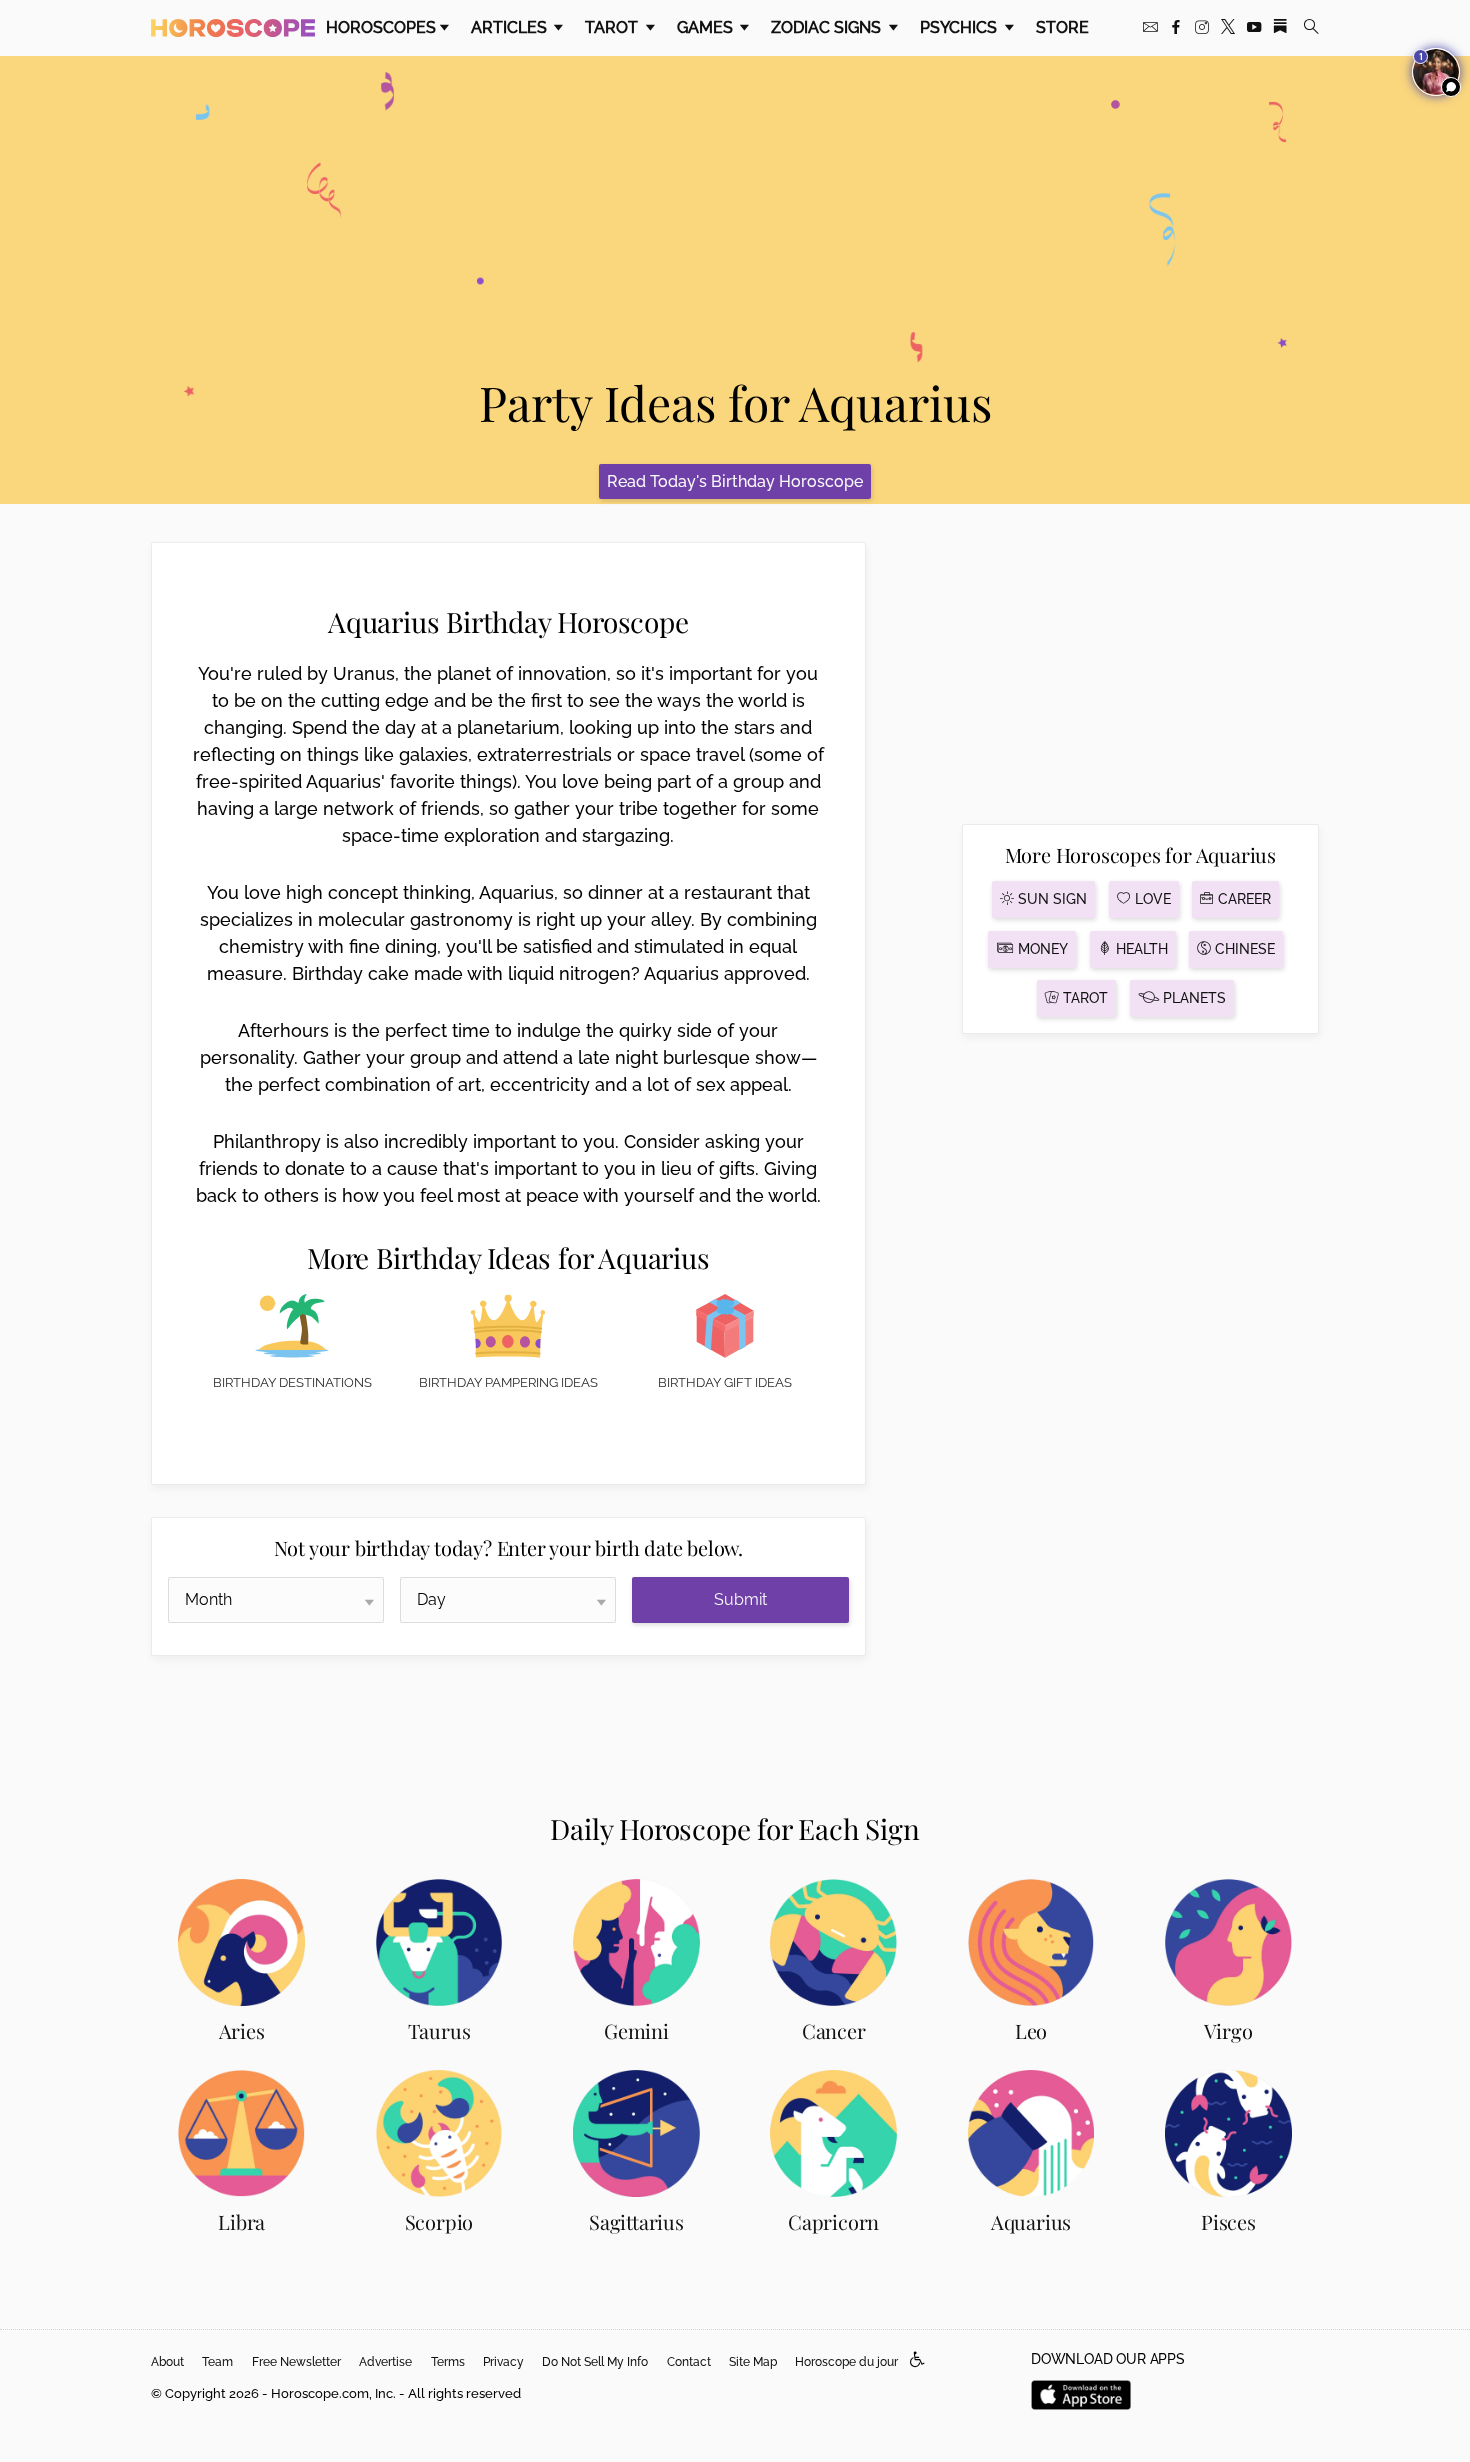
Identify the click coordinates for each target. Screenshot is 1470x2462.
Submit (740, 1599)
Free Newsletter (296, 2362)
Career (1242, 899)
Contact (689, 2362)
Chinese (1243, 949)
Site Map (753, 2362)
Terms (448, 2362)
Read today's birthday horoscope (735, 481)
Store (1062, 27)
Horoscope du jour (846, 2362)
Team (217, 2362)
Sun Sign (1050, 899)
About (167, 2362)
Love (1151, 899)
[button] (917, 2360)
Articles (511, 27)
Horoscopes (381, 27)
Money (1041, 949)
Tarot (613, 27)
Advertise (385, 2362)
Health (1140, 949)
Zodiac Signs (828, 27)
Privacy (503, 2362)
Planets (1192, 998)
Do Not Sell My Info (595, 2362)
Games (707, 27)
